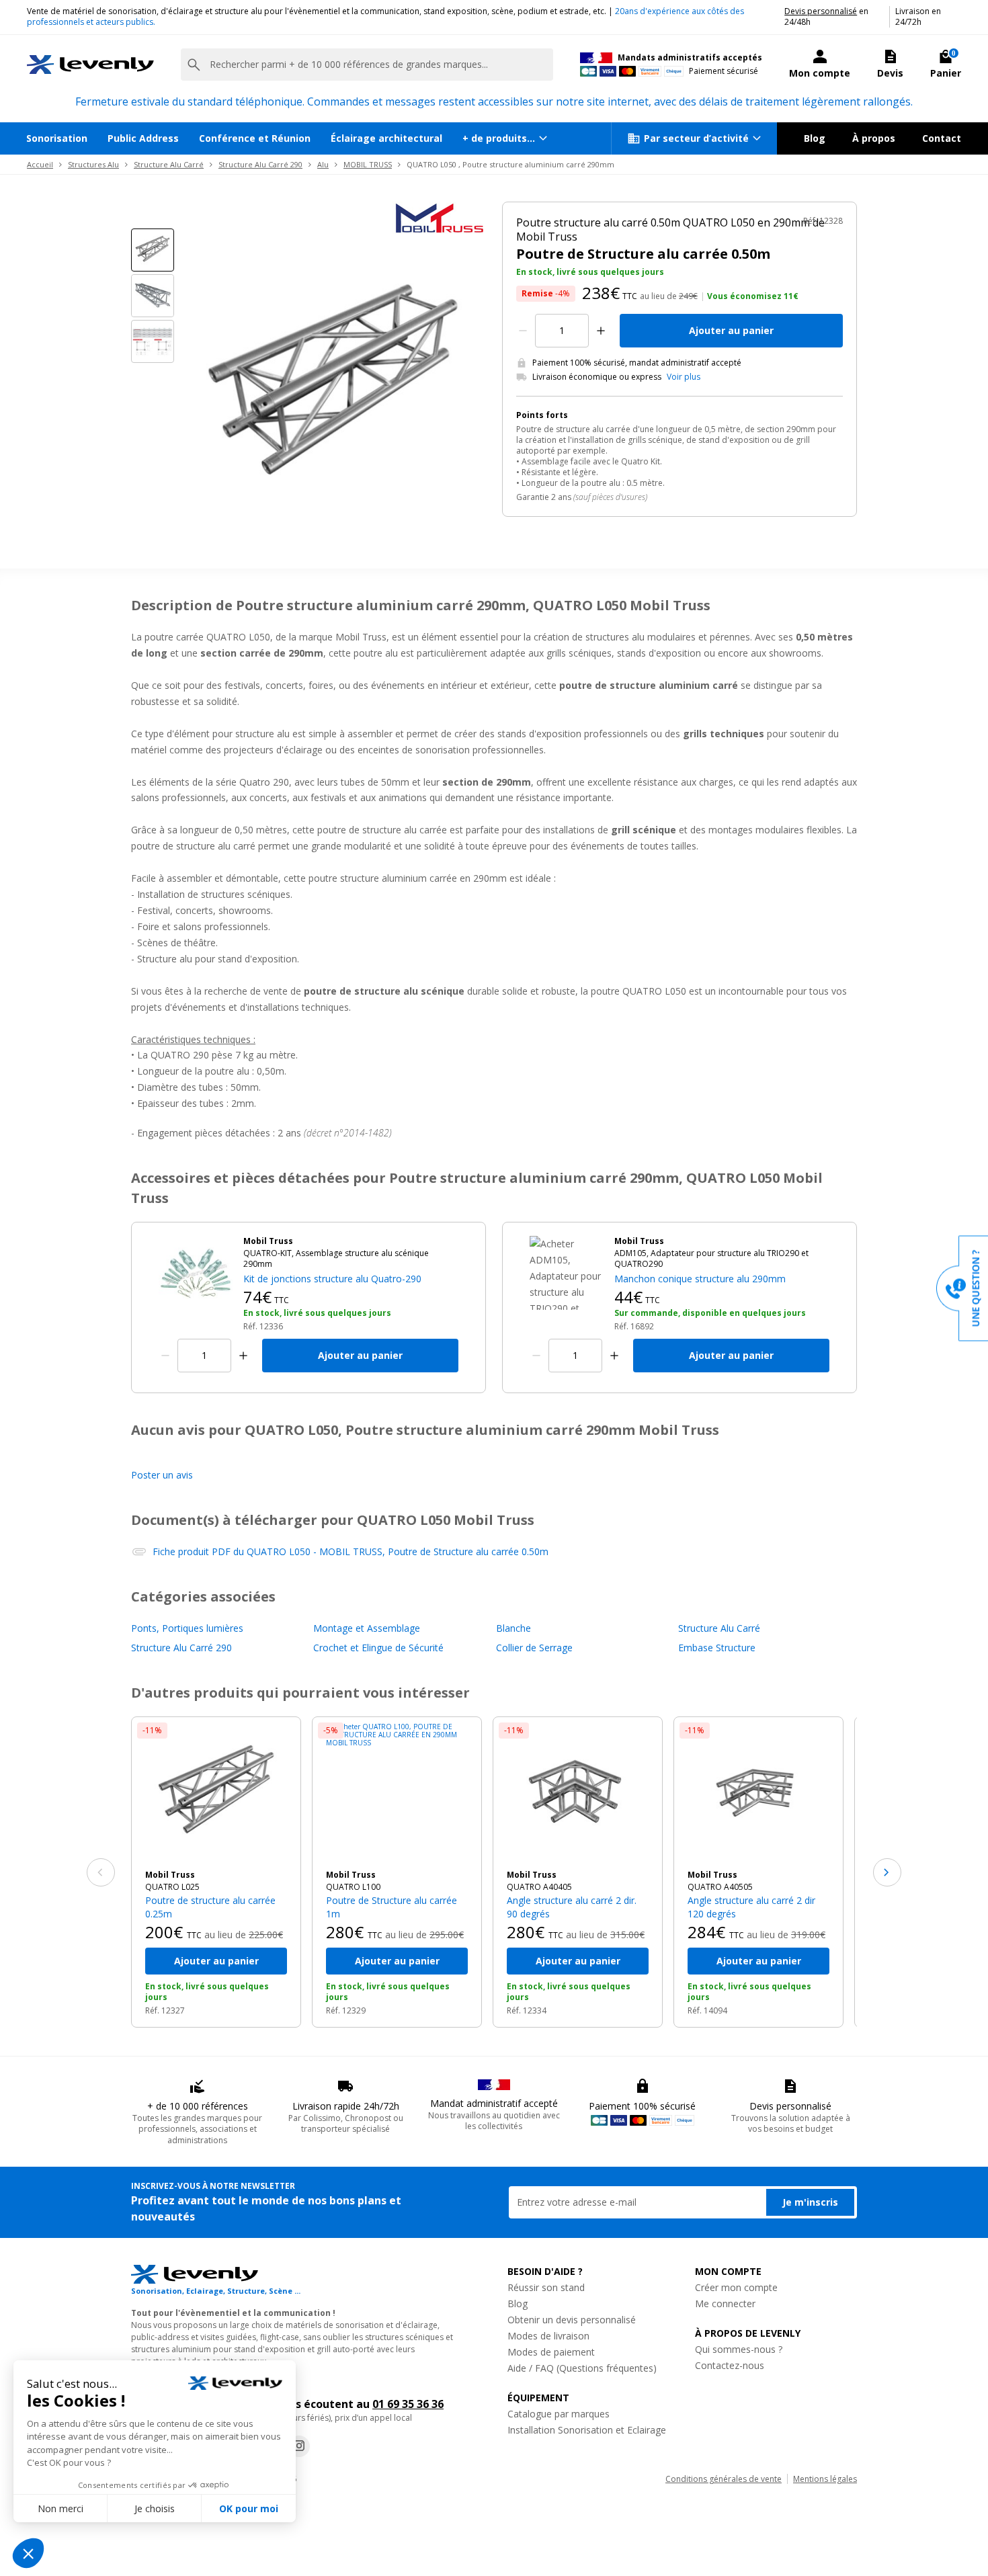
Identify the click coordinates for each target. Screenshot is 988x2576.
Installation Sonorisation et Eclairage (587, 2430)
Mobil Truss (170, 1875)
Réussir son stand (546, 2287)
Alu (323, 164)
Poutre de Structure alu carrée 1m (392, 1907)
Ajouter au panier (731, 330)
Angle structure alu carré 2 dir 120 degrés (751, 1907)
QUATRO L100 (353, 1887)
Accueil (40, 164)
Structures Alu (93, 164)
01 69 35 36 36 (408, 2404)
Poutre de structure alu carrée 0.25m (210, 1907)
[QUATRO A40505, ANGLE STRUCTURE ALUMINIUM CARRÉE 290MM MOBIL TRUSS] (758, 1793)
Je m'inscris (810, 2202)
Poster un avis (162, 1475)
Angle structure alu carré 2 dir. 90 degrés (572, 1907)
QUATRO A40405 (539, 1887)
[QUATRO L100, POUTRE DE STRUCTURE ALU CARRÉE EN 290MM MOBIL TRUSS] (397, 1793)
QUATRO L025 (172, 1887)
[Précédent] (101, 1872)
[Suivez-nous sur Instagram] (299, 2446)
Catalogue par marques (559, 2414)
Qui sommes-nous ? (739, 2349)
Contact (942, 138)
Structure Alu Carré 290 (260, 164)
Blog (815, 138)
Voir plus (684, 377)
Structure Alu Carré (169, 164)
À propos (874, 138)
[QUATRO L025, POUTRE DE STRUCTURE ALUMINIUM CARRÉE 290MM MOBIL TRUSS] (216, 1793)
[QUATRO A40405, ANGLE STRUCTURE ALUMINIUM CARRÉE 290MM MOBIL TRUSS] (578, 1793)
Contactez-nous (730, 2365)
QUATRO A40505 (720, 1887)
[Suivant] (887, 1872)
